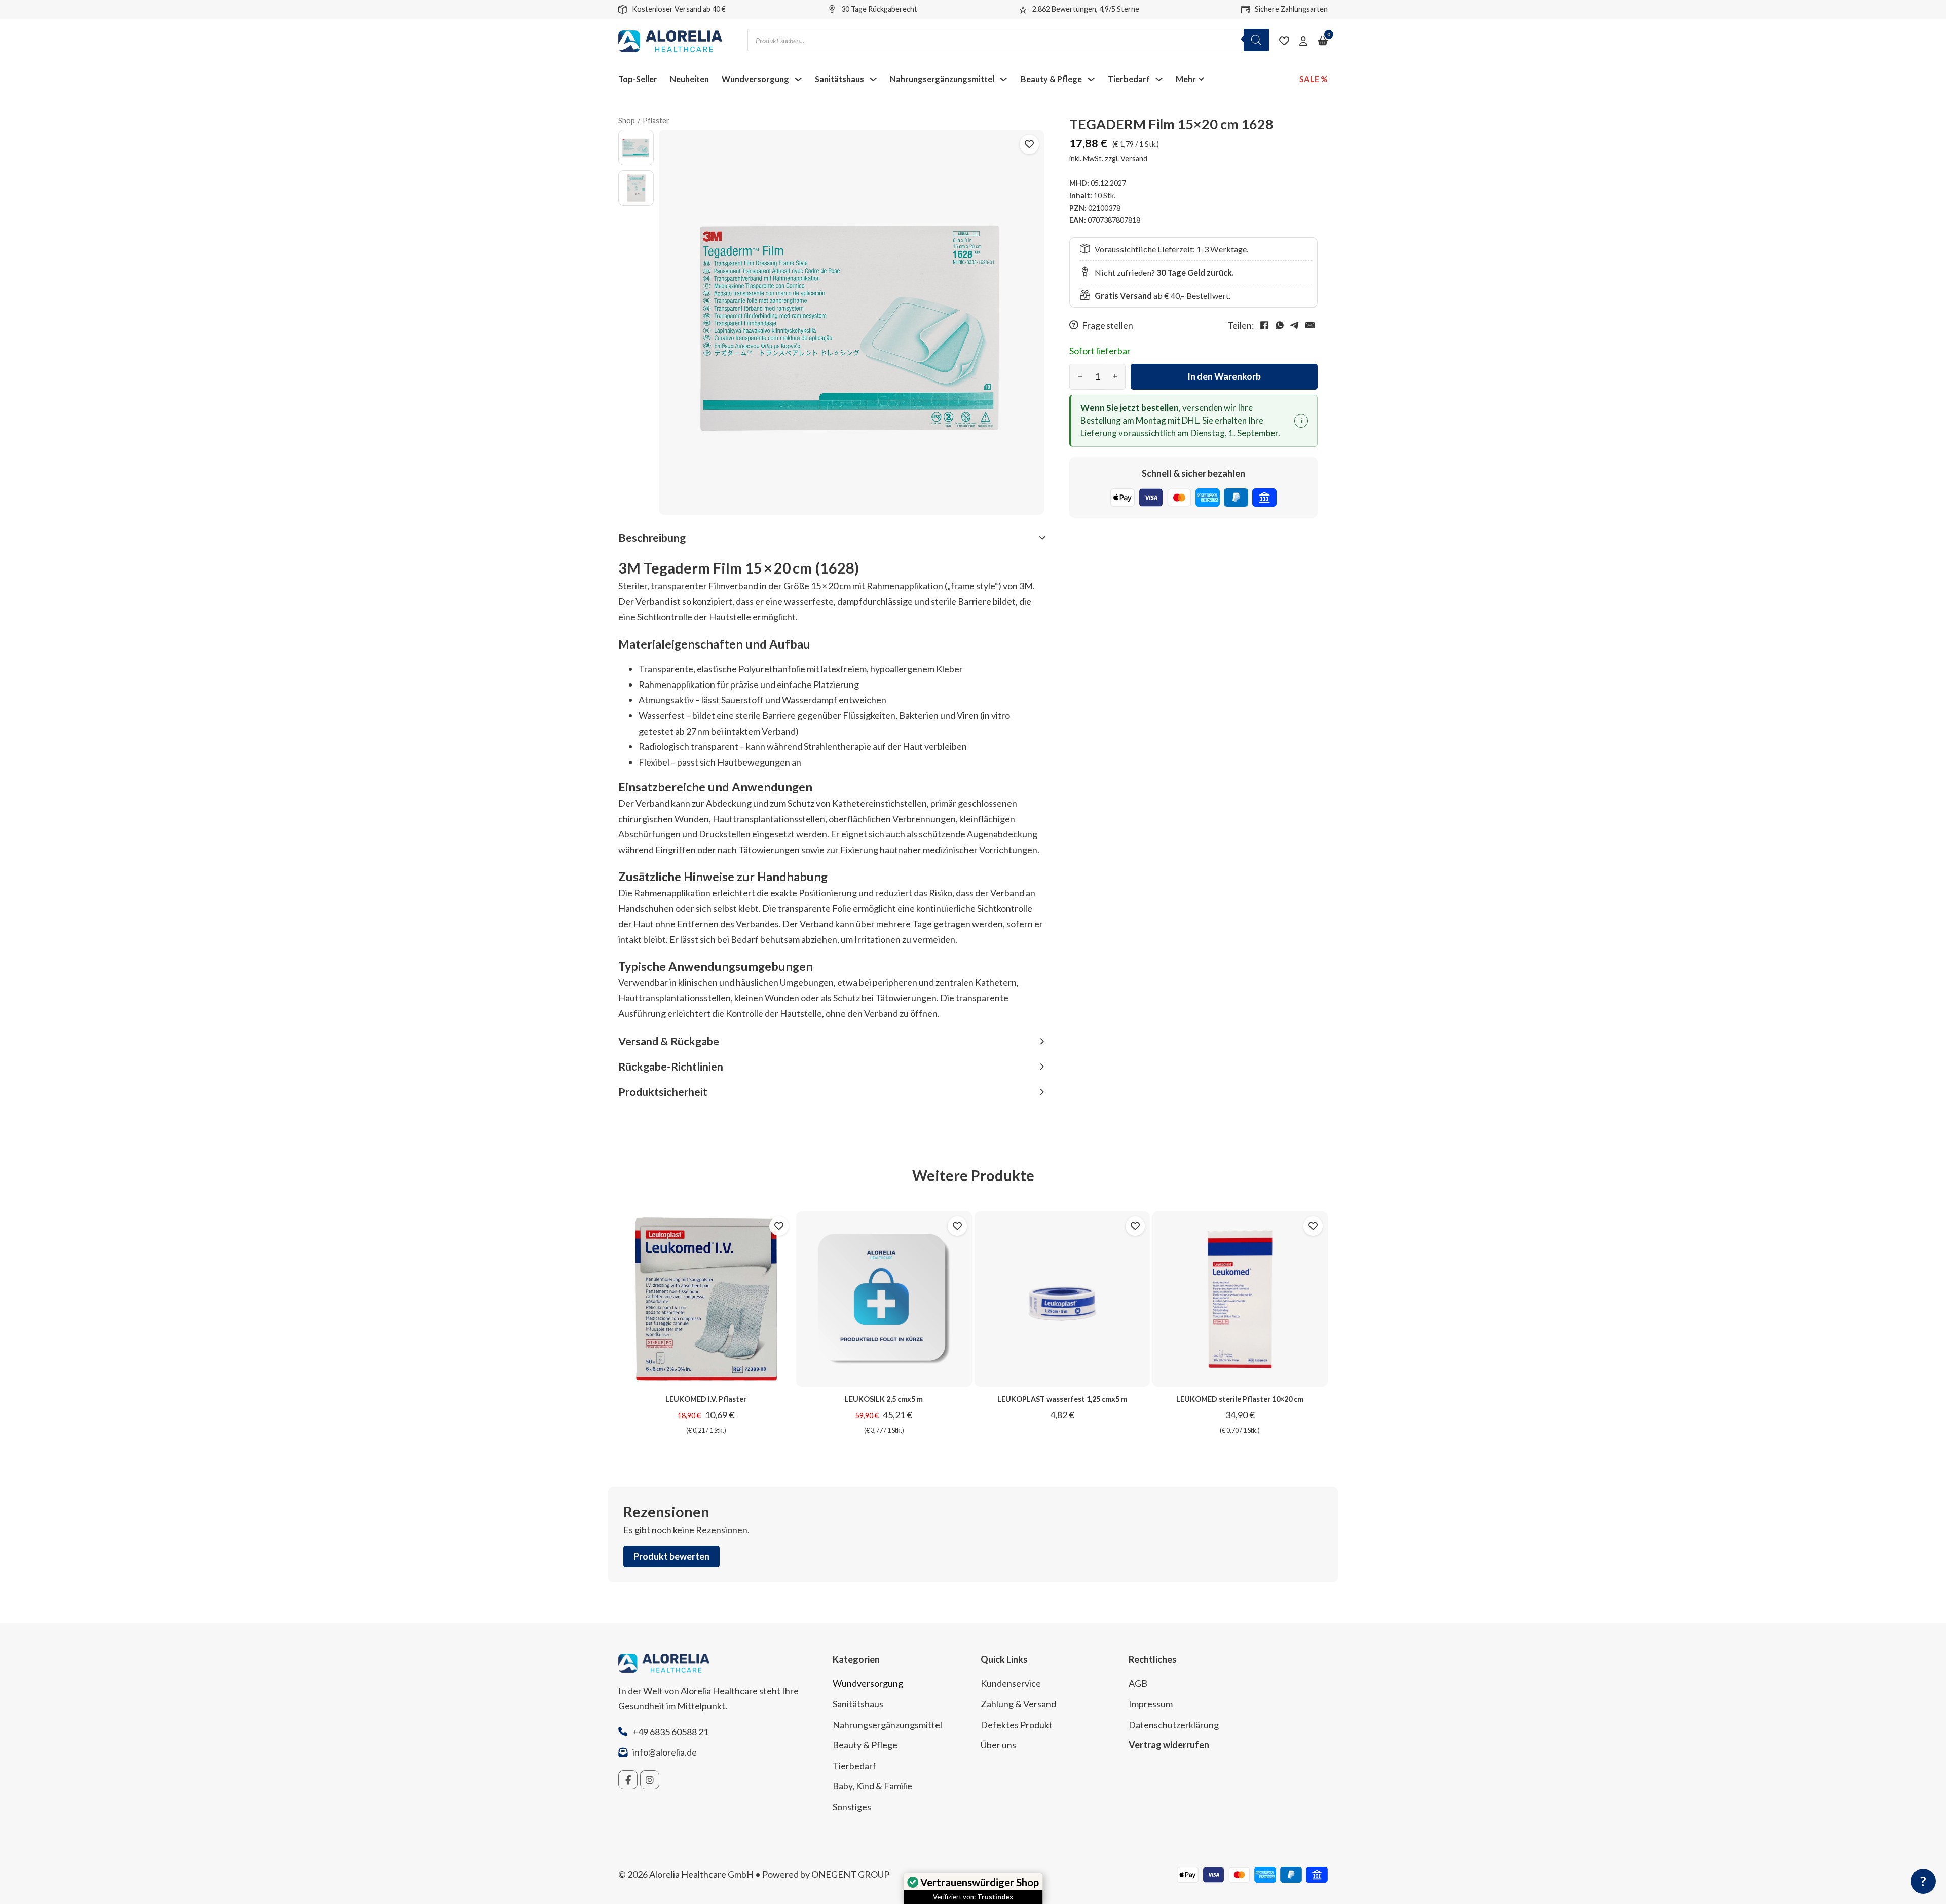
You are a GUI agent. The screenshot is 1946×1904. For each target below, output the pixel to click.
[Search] (1256, 40)
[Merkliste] (1284, 41)
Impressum (1151, 1704)
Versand (1134, 158)
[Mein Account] (1303, 41)
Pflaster (656, 120)
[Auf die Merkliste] (1029, 144)
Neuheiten (689, 79)
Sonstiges (852, 1807)
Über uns (998, 1745)
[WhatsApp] (1280, 325)
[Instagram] (650, 1780)
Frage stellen (1108, 326)
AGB (1138, 1683)
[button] (831, 538)
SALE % (1314, 79)
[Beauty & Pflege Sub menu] (1091, 79)
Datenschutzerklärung (1174, 1725)
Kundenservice (1011, 1683)
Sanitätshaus (839, 79)
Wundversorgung (755, 79)
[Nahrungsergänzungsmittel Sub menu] (1003, 79)
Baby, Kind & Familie (872, 1786)
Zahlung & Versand (1018, 1704)
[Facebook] (1264, 325)
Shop (627, 120)
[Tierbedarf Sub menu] (1159, 79)
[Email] (1310, 325)
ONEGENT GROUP (850, 1874)
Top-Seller (638, 79)
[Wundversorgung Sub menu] (798, 79)
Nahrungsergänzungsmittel (942, 79)
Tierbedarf (1129, 79)
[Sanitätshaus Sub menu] (873, 79)
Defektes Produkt (1017, 1725)
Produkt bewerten (671, 1556)
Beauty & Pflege (1051, 79)
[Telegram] (1295, 325)
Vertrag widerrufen (1169, 1745)
